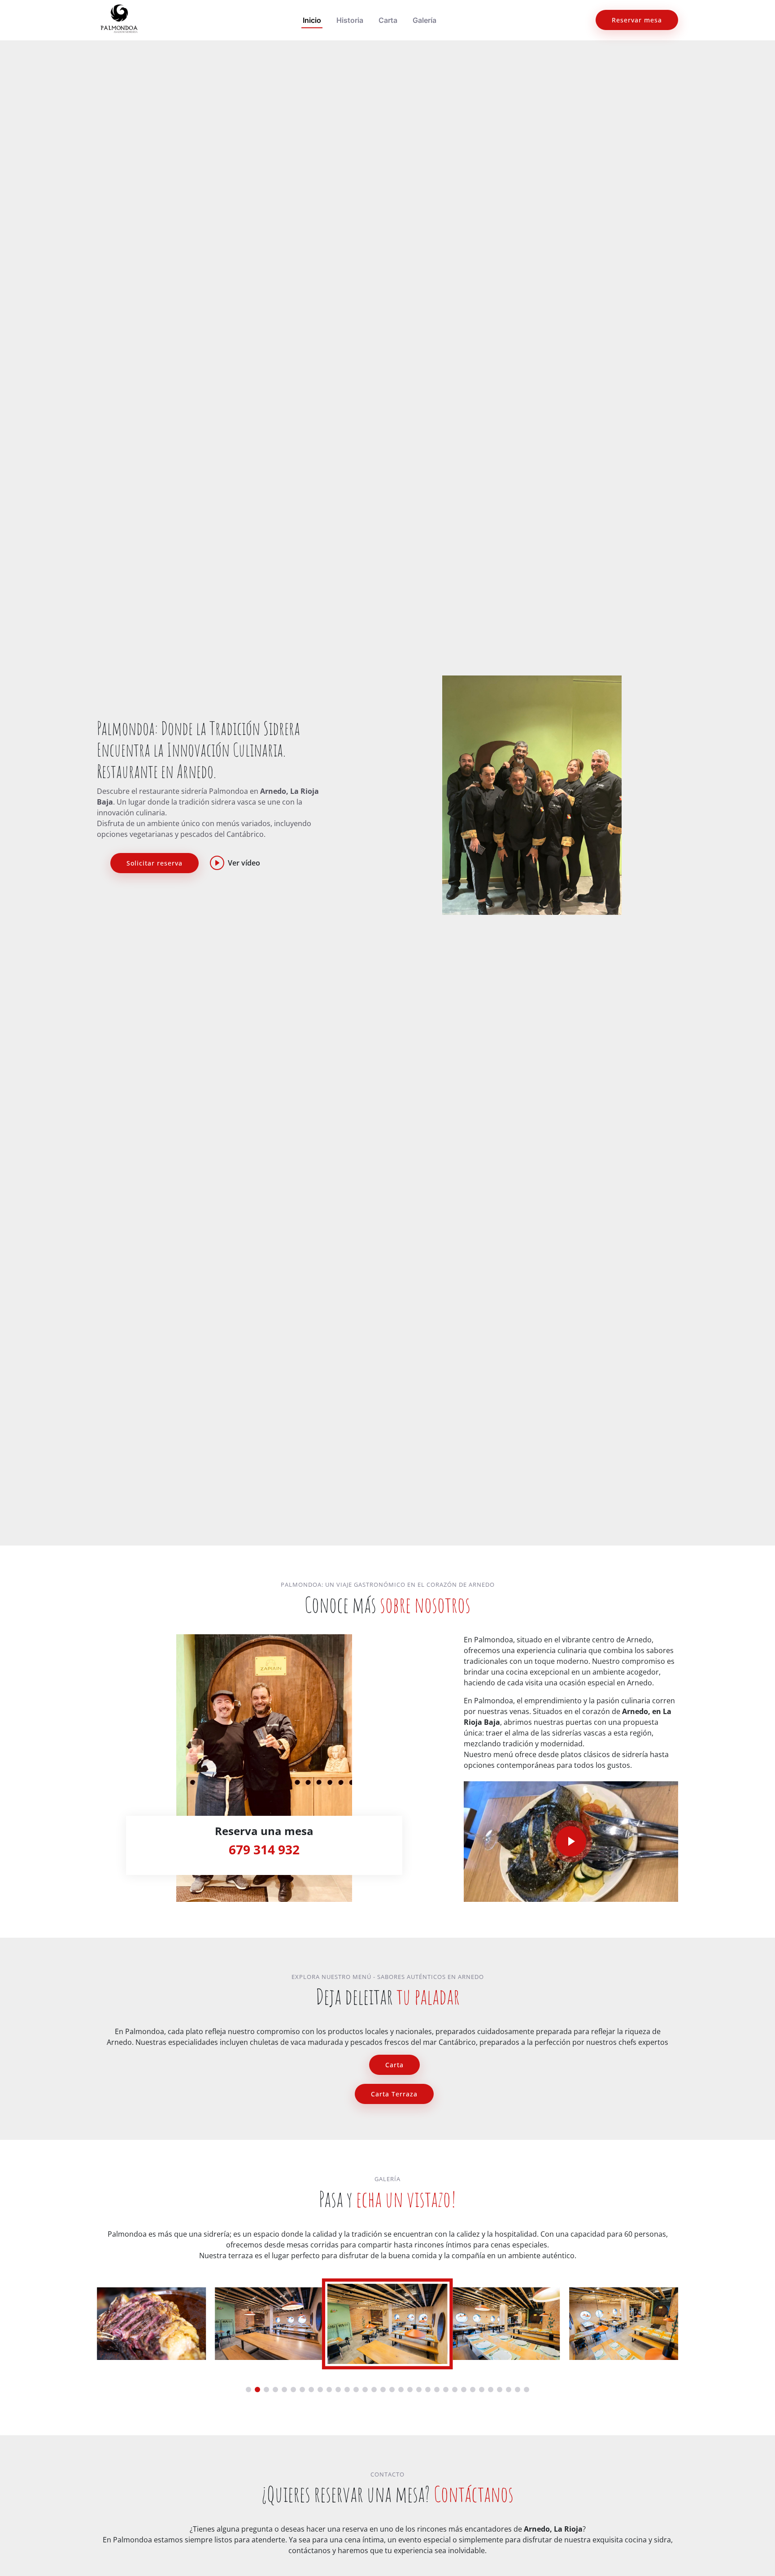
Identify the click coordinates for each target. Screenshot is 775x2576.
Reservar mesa (637, 20)
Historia (350, 20)
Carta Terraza (394, 2094)
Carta (388, 20)
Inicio (312, 20)
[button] (248, 2390)
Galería (425, 20)
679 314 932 (264, 1849)
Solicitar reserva (155, 863)
